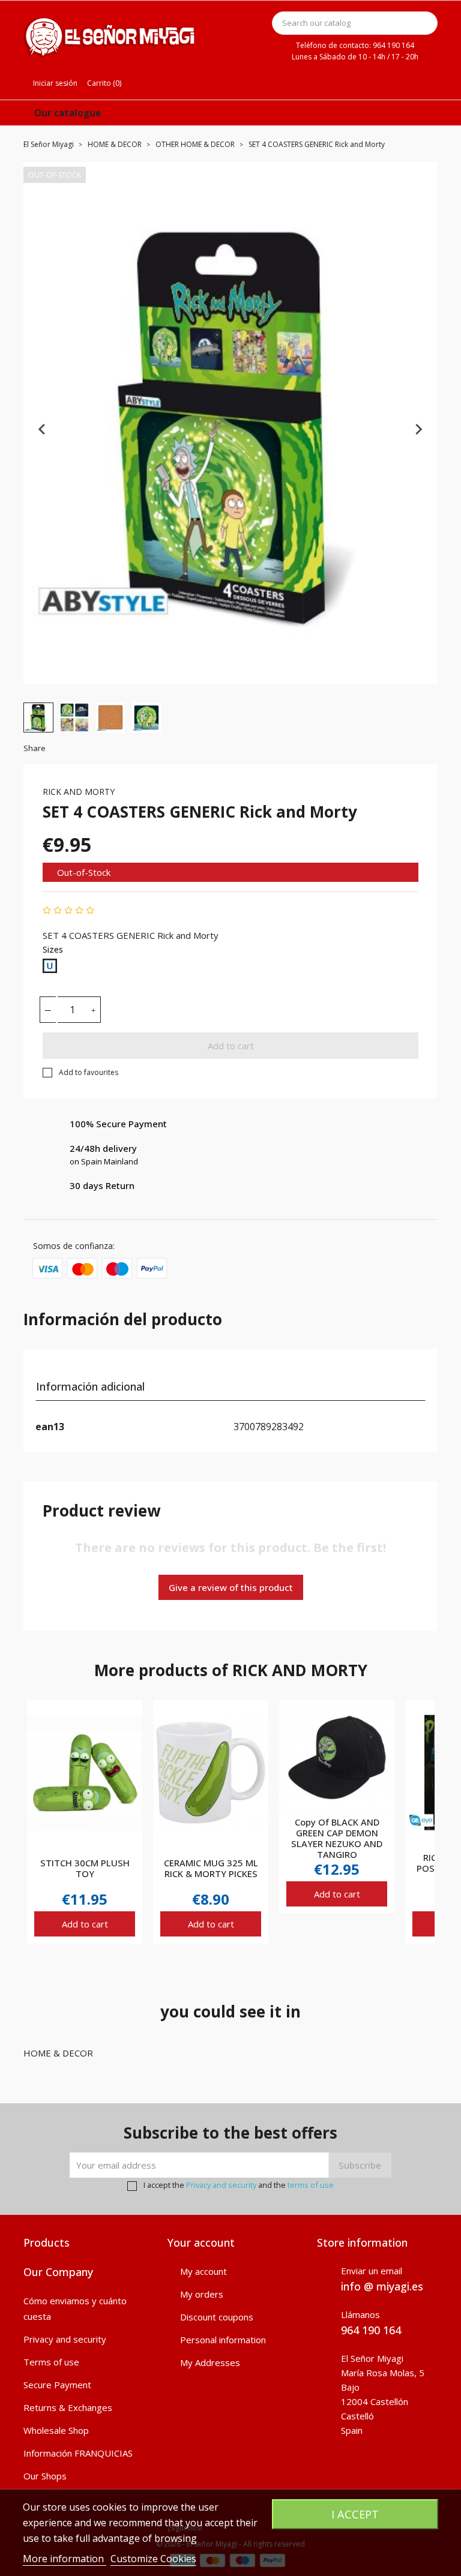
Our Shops (45, 2476)
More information (65, 2559)
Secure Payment (57, 2385)
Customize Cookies (153, 2559)
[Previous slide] (43, 429)
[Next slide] (418, 429)
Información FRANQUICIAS (78, 2453)
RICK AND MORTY (79, 792)
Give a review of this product (231, 1587)
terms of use (311, 2185)
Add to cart (231, 1046)
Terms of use (51, 2362)
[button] (38, 717)
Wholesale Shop (56, 2430)
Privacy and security (221, 2185)
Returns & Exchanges (68, 2407)
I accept (355, 2514)
